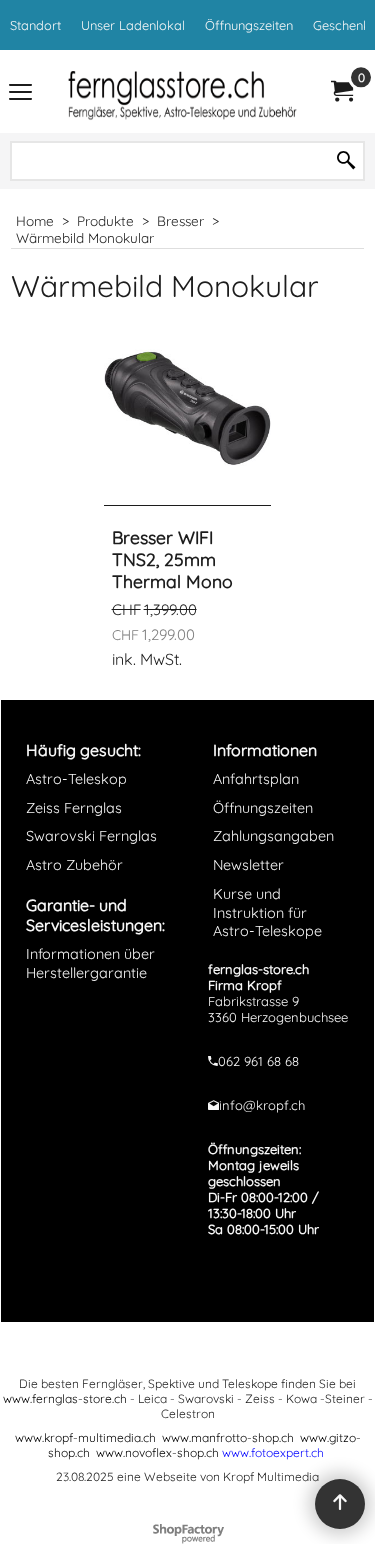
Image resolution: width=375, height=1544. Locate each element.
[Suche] (346, 161)
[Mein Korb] (341, 91)
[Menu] (20, 93)
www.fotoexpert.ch (273, 1452)
